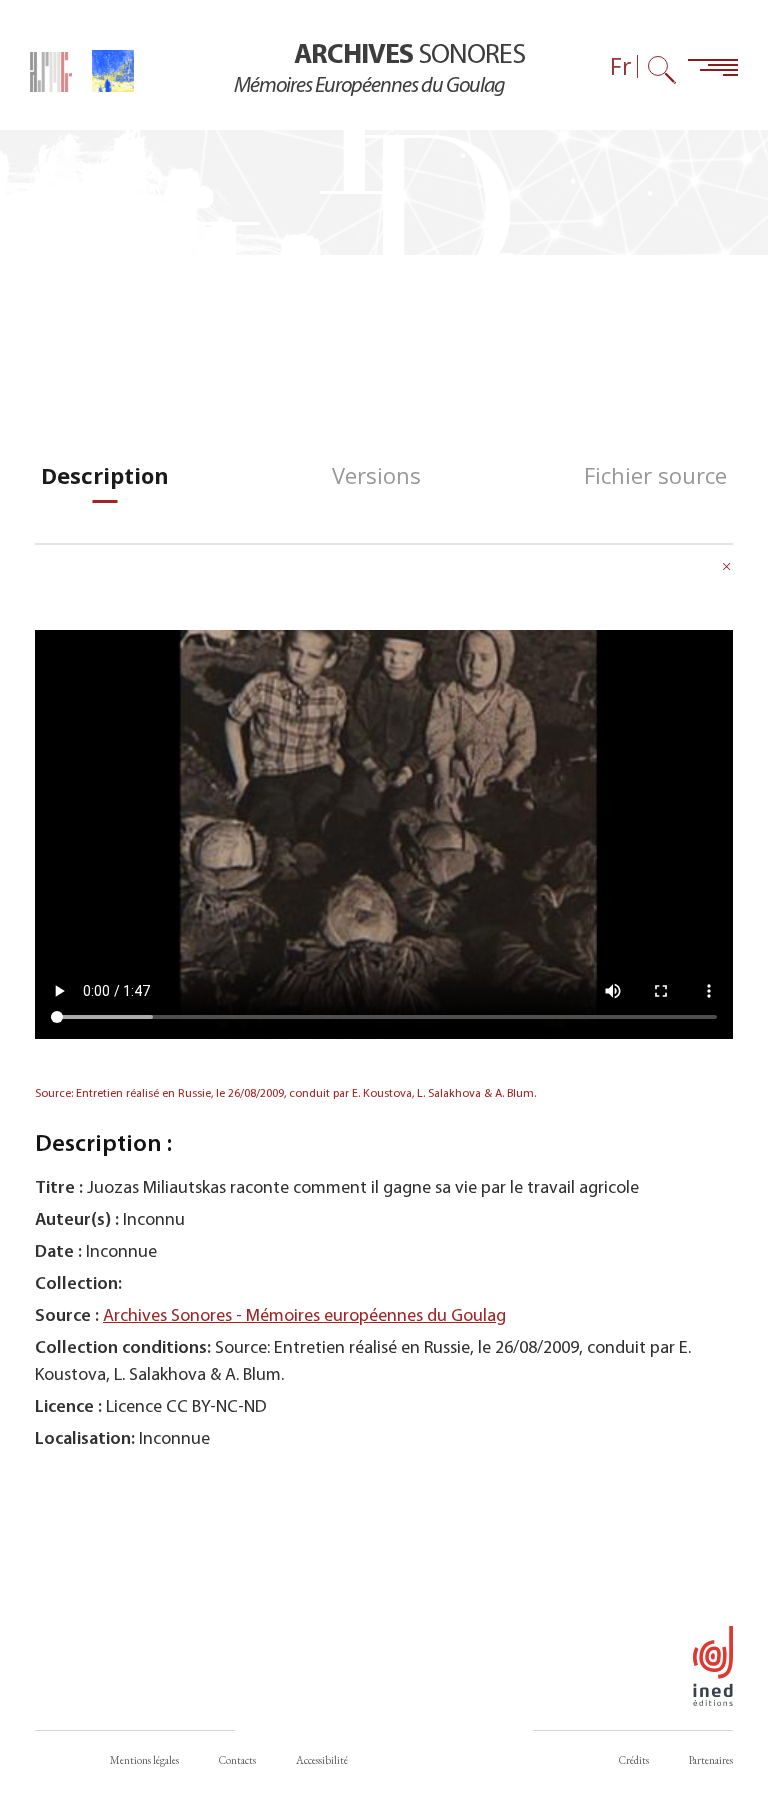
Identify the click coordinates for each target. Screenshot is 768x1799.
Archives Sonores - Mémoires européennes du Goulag (304, 1316)
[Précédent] (727, 569)
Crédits (634, 1760)
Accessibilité (322, 1760)
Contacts (237, 1760)
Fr (621, 66)
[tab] (105, 475)
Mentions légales (144, 1760)
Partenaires (711, 1760)
